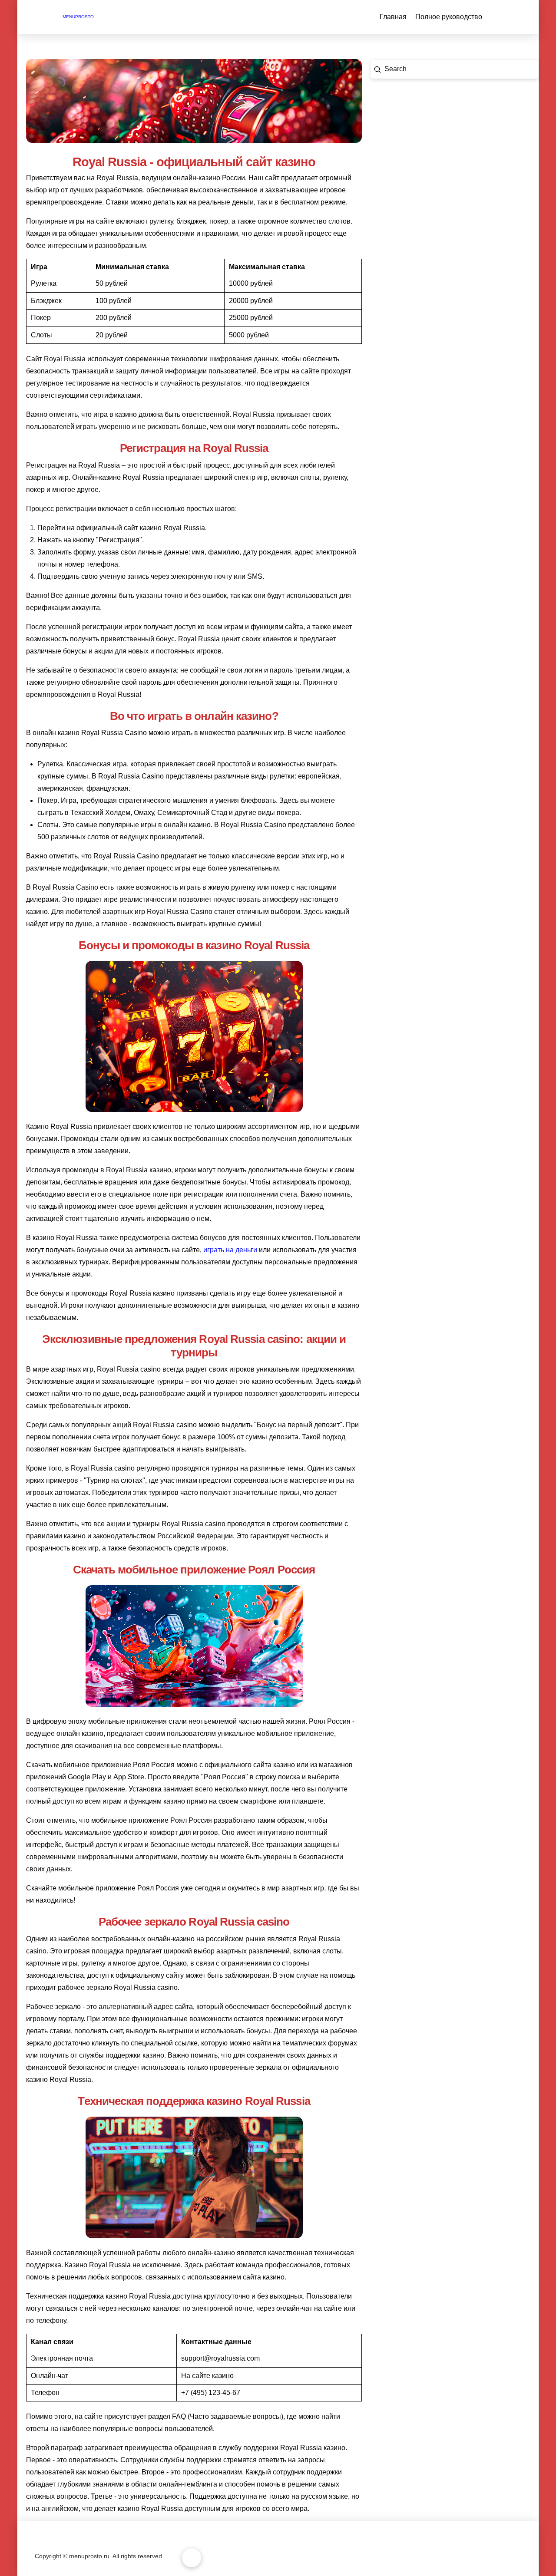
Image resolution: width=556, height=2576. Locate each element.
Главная (393, 17)
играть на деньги (230, 1250)
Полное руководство (449, 17)
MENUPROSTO (78, 17)
